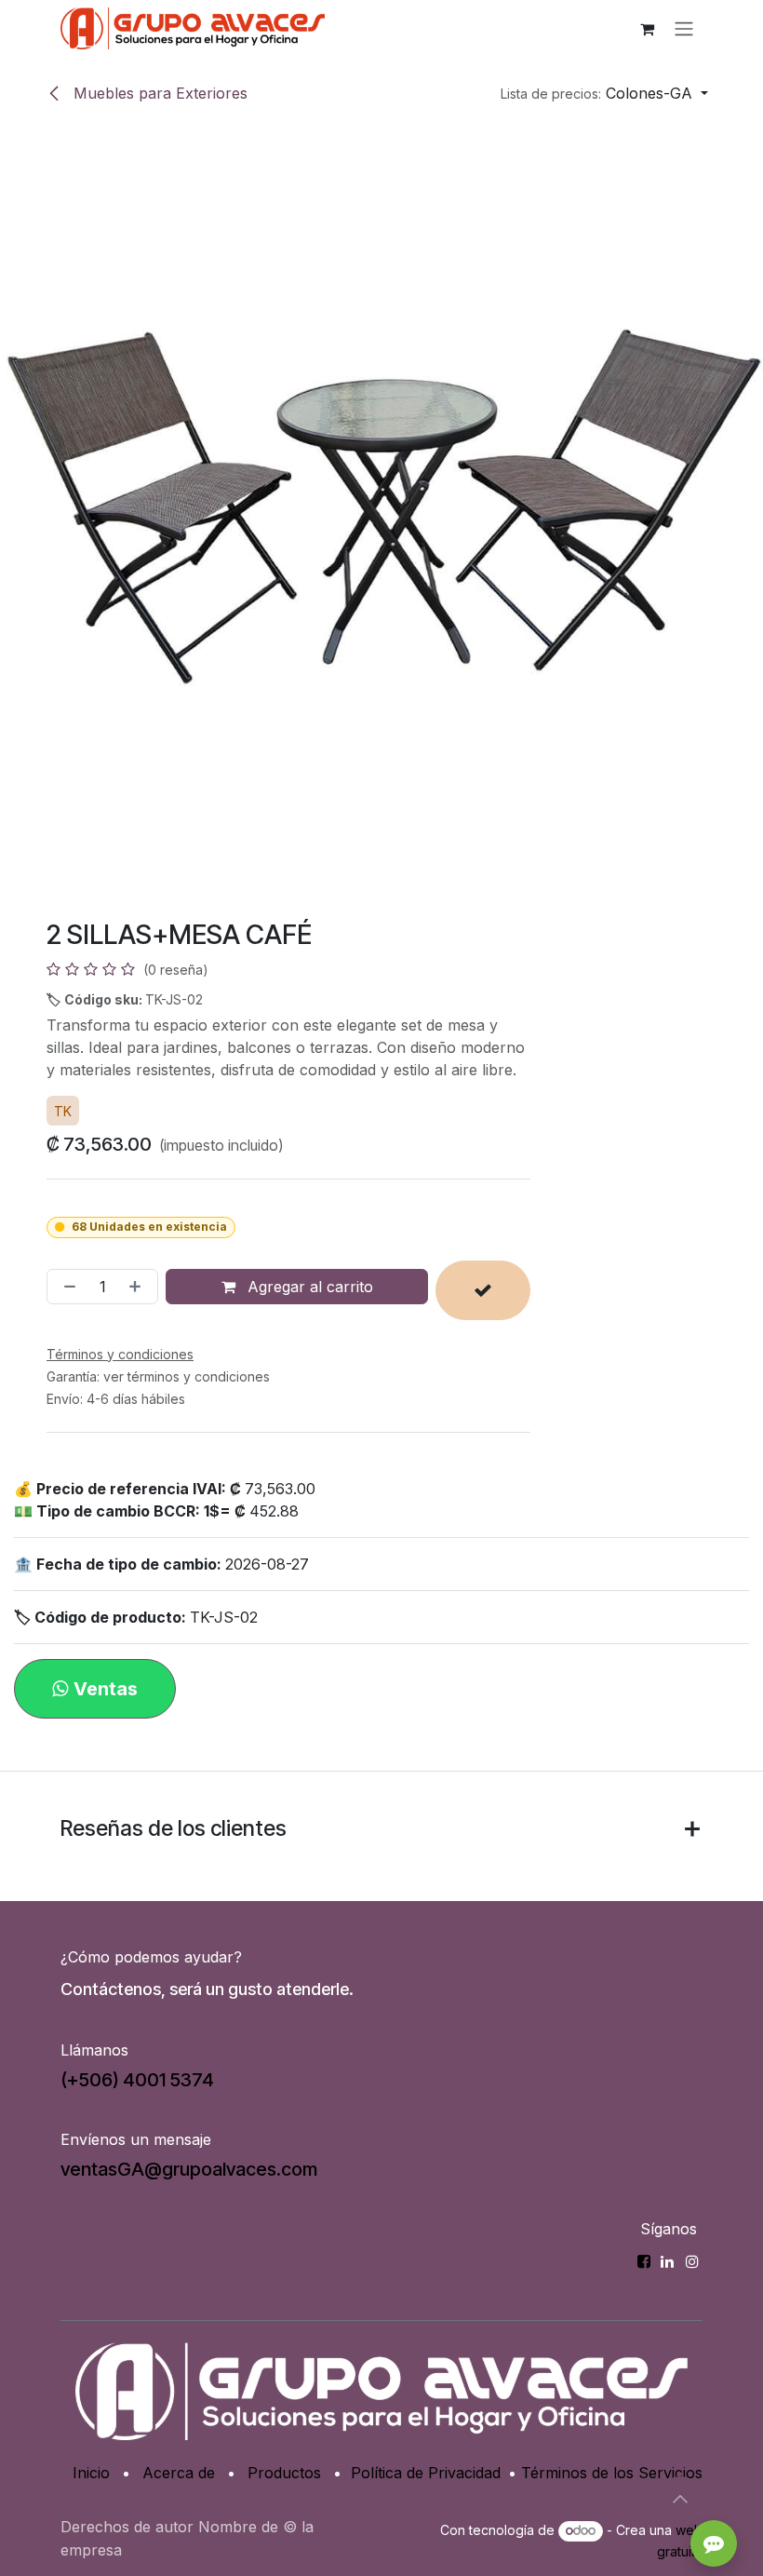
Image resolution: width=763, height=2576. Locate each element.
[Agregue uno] (139, 1287)
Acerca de (179, 2473)
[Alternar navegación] (684, 29)
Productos (284, 2473)
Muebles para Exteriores (158, 93)
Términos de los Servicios (612, 2473)
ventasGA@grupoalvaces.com (189, 2169)
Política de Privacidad (426, 2473)
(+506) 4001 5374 (137, 2080)
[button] (604, 93)
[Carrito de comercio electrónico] (647, 29)
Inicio (91, 2473)
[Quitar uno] (66, 1287)
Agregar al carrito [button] (308, 1287)
